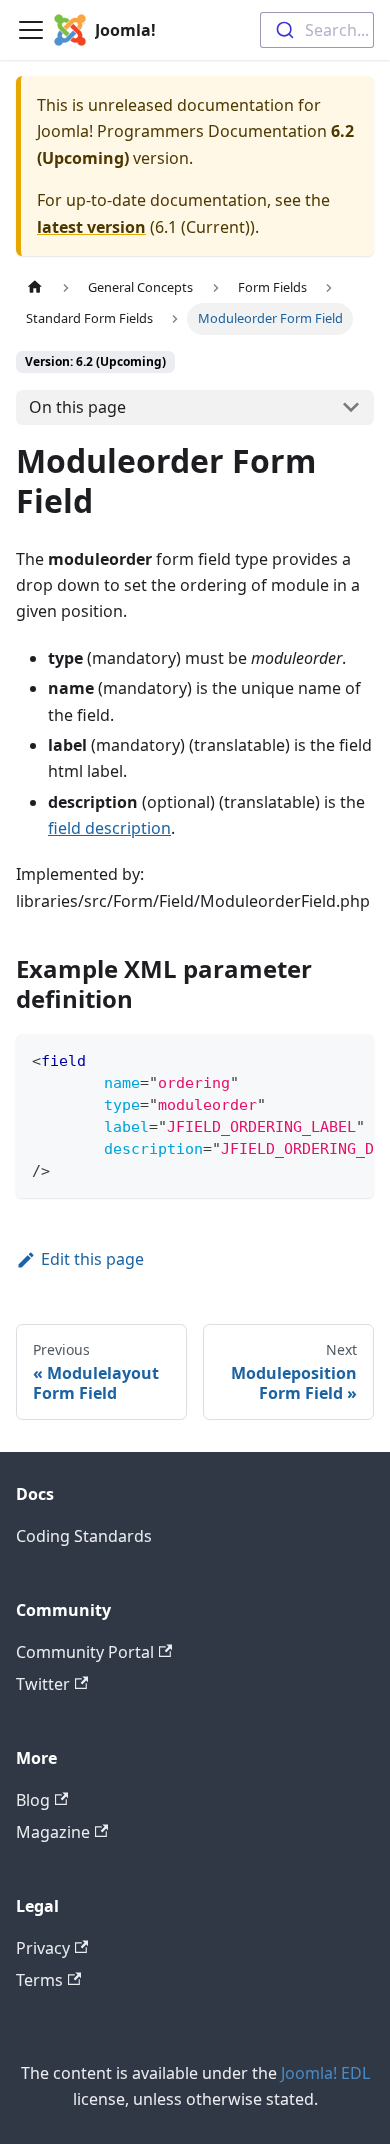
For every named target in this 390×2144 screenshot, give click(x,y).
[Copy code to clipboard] (349, 1059)
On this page (77, 407)
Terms (39, 1980)
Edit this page (92, 1259)
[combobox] (317, 30)
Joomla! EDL (325, 2073)
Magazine (53, 1832)
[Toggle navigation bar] (31, 30)
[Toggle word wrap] (313, 1059)
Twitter (43, 1684)
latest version (91, 227)
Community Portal (85, 1652)
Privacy (43, 1948)
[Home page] (35, 287)
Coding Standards (84, 1536)
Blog (33, 1800)
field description (109, 828)
